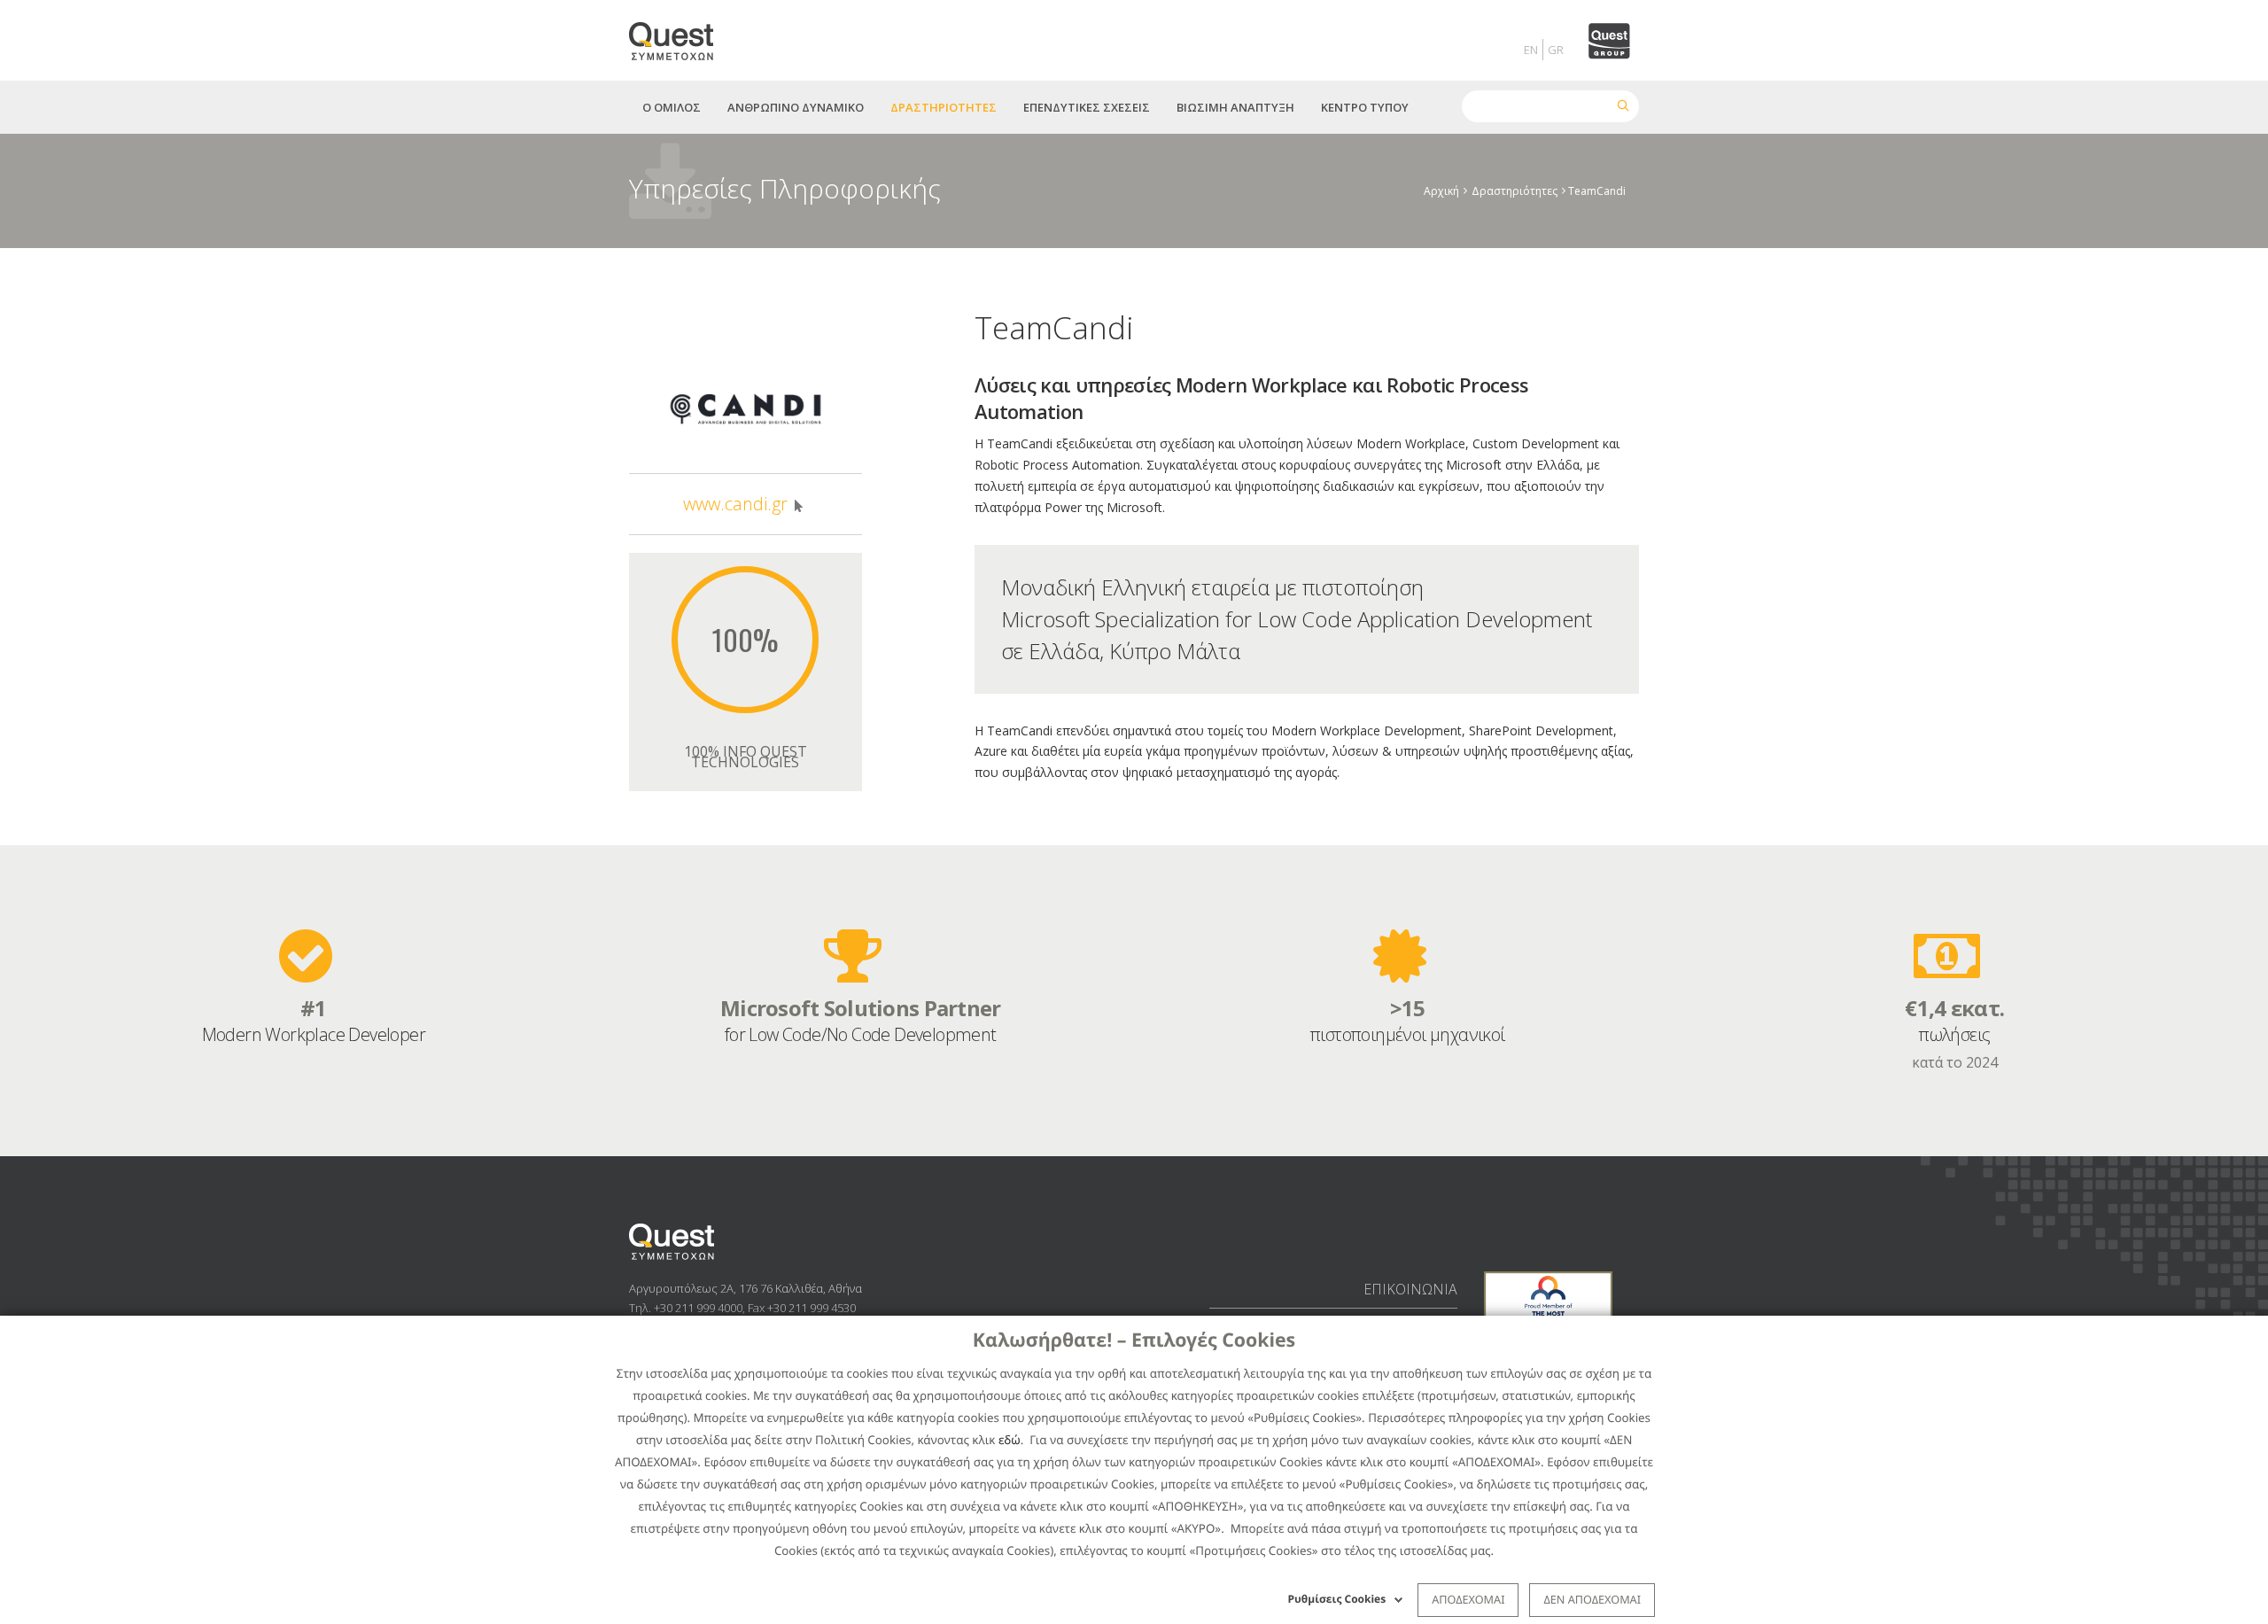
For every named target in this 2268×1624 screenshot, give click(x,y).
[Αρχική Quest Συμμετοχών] (682, 35)
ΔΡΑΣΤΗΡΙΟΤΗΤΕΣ (944, 107)
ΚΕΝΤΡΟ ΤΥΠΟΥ (1365, 107)
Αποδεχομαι (1468, 1599)
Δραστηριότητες (1515, 191)
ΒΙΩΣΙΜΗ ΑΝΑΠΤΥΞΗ (1235, 107)
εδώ (1010, 1440)
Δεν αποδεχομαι (1592, 1599)
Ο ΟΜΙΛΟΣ (672, 107)
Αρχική (1441, 191)
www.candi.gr (735, 504)
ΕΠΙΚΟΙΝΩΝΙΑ (1410, 1289)
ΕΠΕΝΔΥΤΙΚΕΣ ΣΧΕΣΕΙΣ (1087, 107)
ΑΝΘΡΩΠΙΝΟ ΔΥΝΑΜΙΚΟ (796, 107)
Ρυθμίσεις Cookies (1337, 1599)
